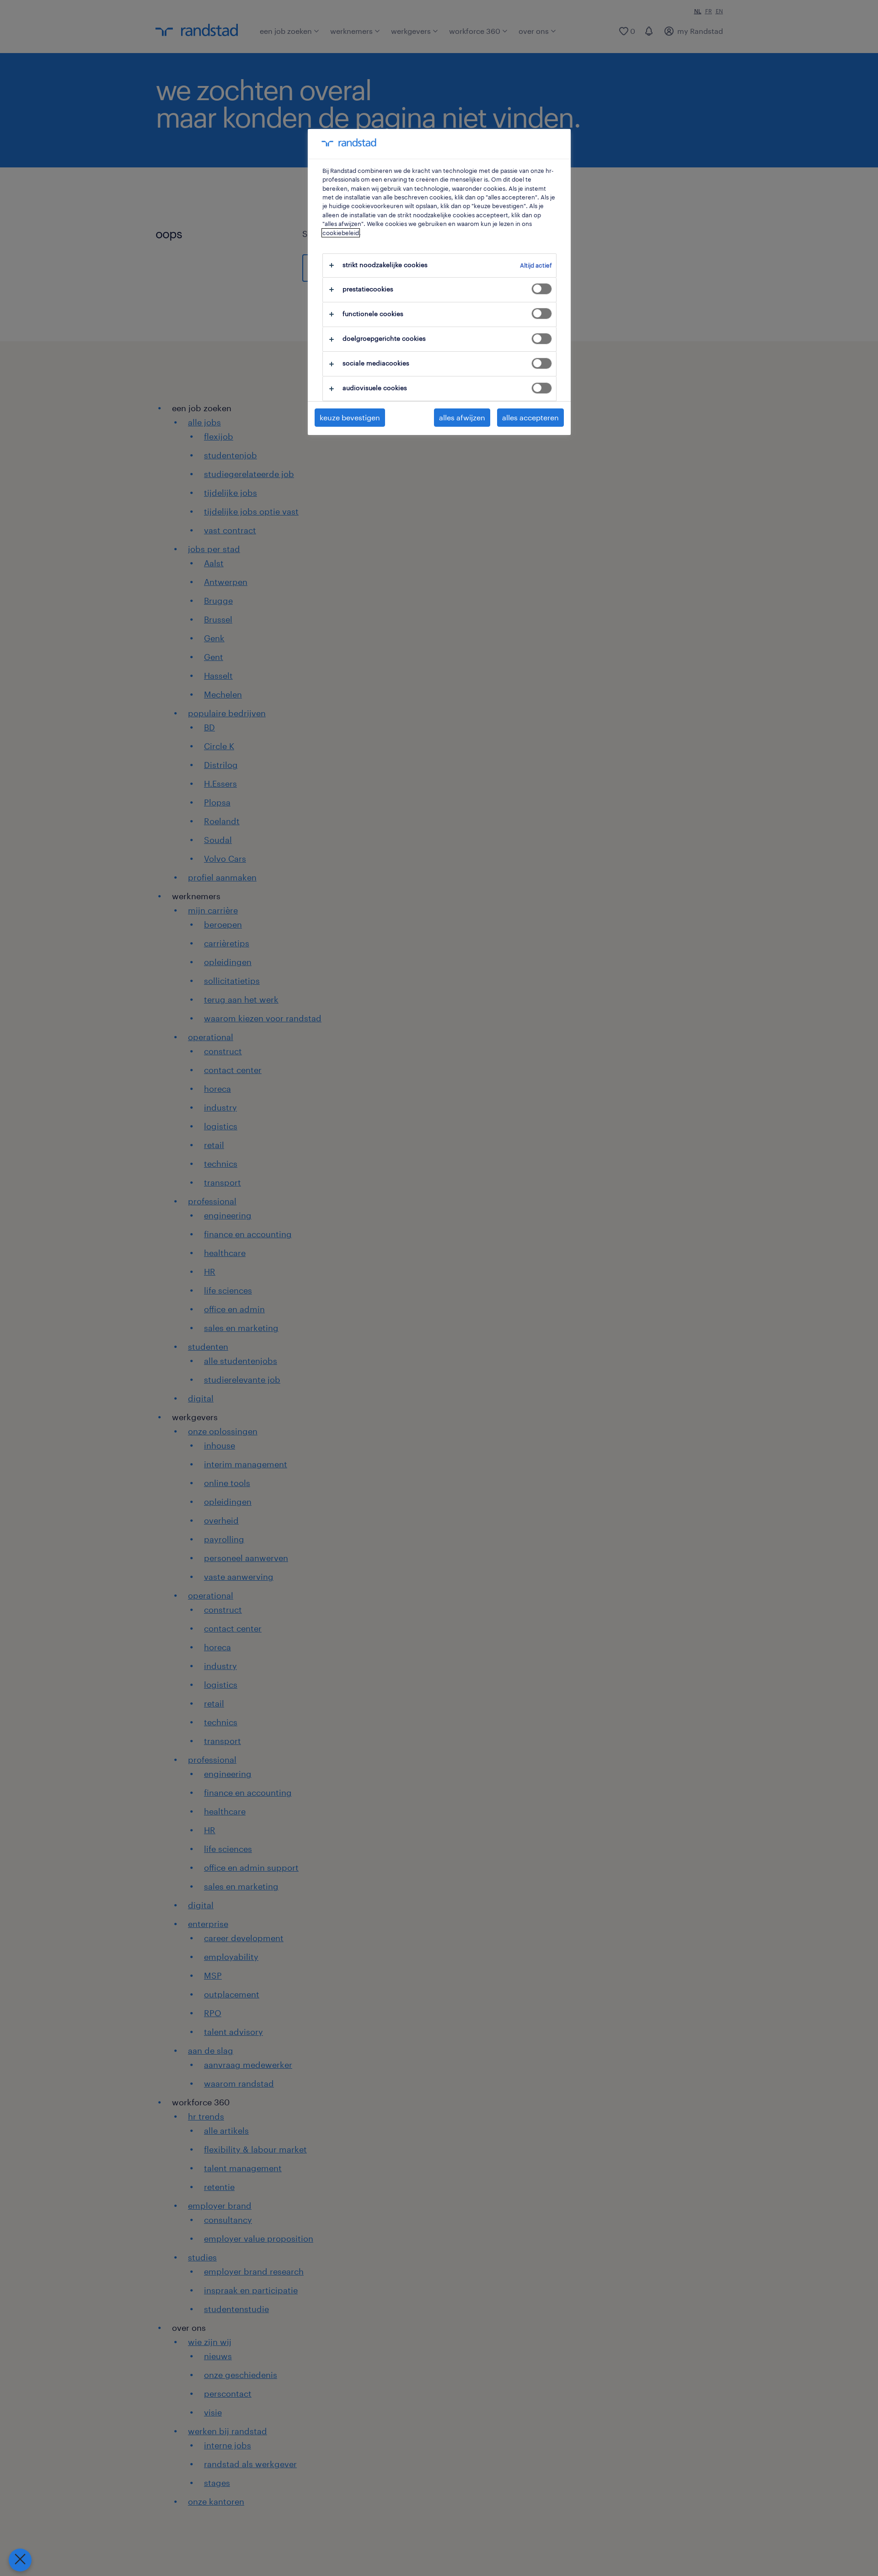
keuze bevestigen (350, 417)
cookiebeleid (341, 233)
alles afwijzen (462, 417)
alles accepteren (530, 417)
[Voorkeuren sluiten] (20, 2560)
